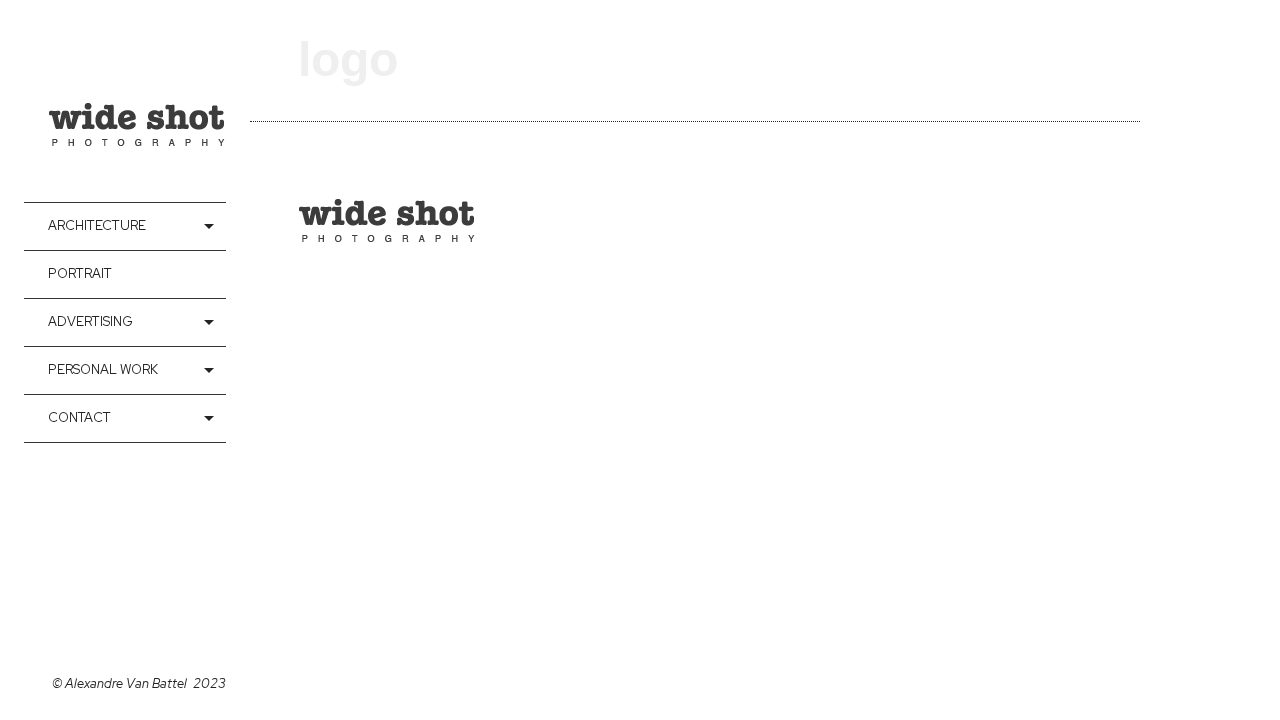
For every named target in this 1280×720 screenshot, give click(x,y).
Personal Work (103, 369)
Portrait (80, 273)
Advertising (90, 321)
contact (79, 417)
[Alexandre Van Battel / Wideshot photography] (137, 101)
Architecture (97, 225)
